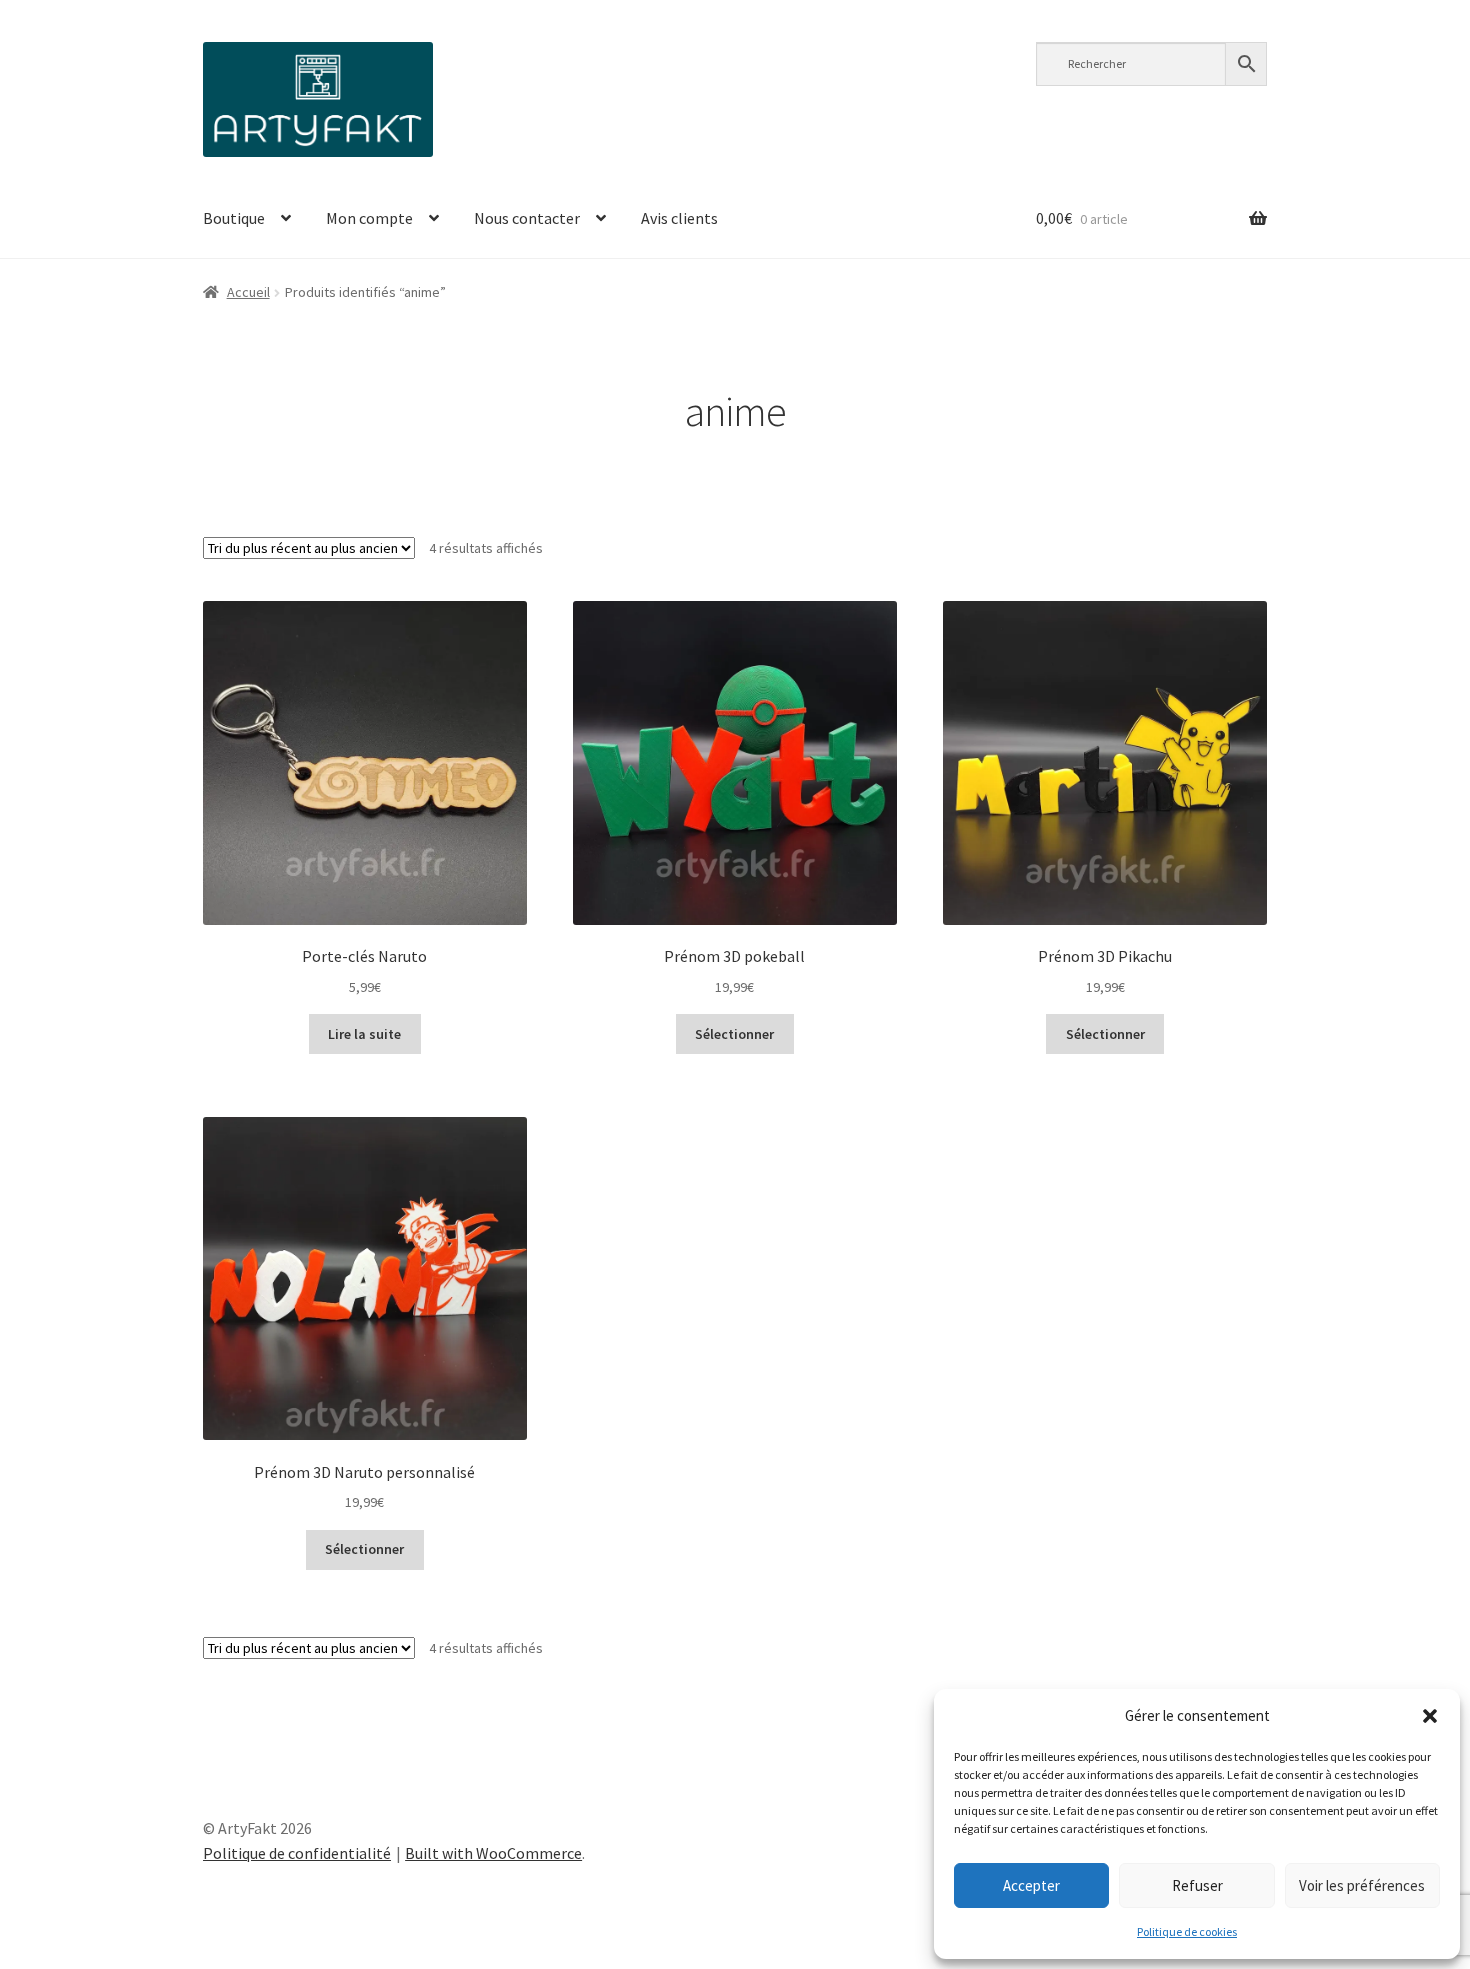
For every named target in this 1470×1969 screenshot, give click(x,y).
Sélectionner (734, 1034)
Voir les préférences (1362, 1885)
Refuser (1197, 1885)
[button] (1430, 1716)
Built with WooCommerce (493, 1853)
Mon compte (369, 218)
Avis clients (679, 218)
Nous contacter (527, 218)
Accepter (1031, 1885)
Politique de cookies (1187, 1931)
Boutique (234, 218)
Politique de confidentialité (297, 1853)
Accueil (248, 292)
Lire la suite (364, 1034)
